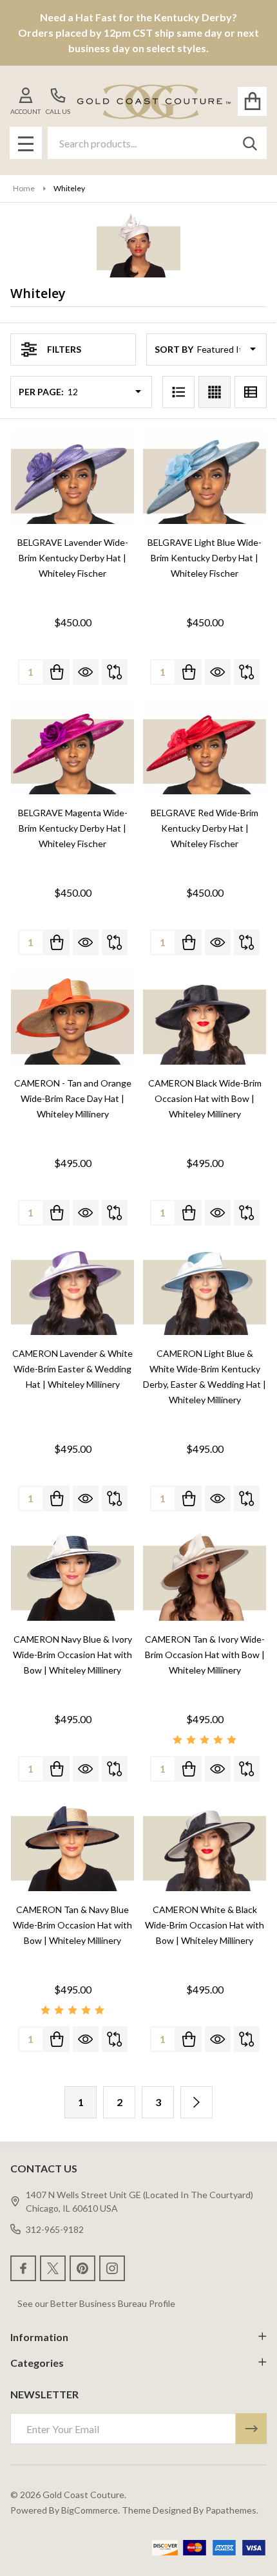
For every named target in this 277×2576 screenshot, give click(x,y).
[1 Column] (178, 392)
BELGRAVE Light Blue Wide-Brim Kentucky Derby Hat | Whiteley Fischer (205, 558)
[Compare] (115, 672)
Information (39, 2337)
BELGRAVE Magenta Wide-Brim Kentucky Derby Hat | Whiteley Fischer (73, 828)
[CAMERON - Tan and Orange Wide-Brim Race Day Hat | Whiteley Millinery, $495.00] (72, 1017)
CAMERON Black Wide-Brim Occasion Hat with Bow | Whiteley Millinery (205, 1098)
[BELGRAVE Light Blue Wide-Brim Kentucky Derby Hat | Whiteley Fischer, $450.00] (205, 477)
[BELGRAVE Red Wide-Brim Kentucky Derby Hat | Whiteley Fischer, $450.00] (205, 747)
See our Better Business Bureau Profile (96, 2303)
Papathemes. (232, 2510)
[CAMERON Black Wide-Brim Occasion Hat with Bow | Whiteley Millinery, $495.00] (205, 1017)
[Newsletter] (251, 2429)
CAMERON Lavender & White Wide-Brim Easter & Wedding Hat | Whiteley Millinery (72, 1369)
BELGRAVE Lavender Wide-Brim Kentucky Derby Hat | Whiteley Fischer (73, 558)
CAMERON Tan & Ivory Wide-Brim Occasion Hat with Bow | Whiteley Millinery (205, 1655)
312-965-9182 (55, 2229)
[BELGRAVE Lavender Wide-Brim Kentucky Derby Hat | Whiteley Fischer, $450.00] (72, 477)
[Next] (196, 2102)
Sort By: (175, 349)
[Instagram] (112, 2268)
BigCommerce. (91, 2510)
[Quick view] (86, 672)
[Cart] (252, 101)
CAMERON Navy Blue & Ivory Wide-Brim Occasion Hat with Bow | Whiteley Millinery (72, 1655)
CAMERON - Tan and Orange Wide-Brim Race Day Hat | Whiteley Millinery (73, 1098)
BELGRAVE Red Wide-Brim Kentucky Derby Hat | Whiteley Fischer (205, 828)
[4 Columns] (215, 392)
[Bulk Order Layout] (251, 392)
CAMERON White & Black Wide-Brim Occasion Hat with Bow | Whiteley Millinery (205, 1925)
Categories (37, 2363)
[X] (53, 2268)
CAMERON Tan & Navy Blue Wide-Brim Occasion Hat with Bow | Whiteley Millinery (72, 1925)
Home (24, 188)
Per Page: (41, 392)
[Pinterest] (82, 2268)
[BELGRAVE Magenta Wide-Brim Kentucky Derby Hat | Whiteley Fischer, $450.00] (72, 747)
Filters (64, 349)
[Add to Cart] (57, 672)
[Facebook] (23, 2268)
